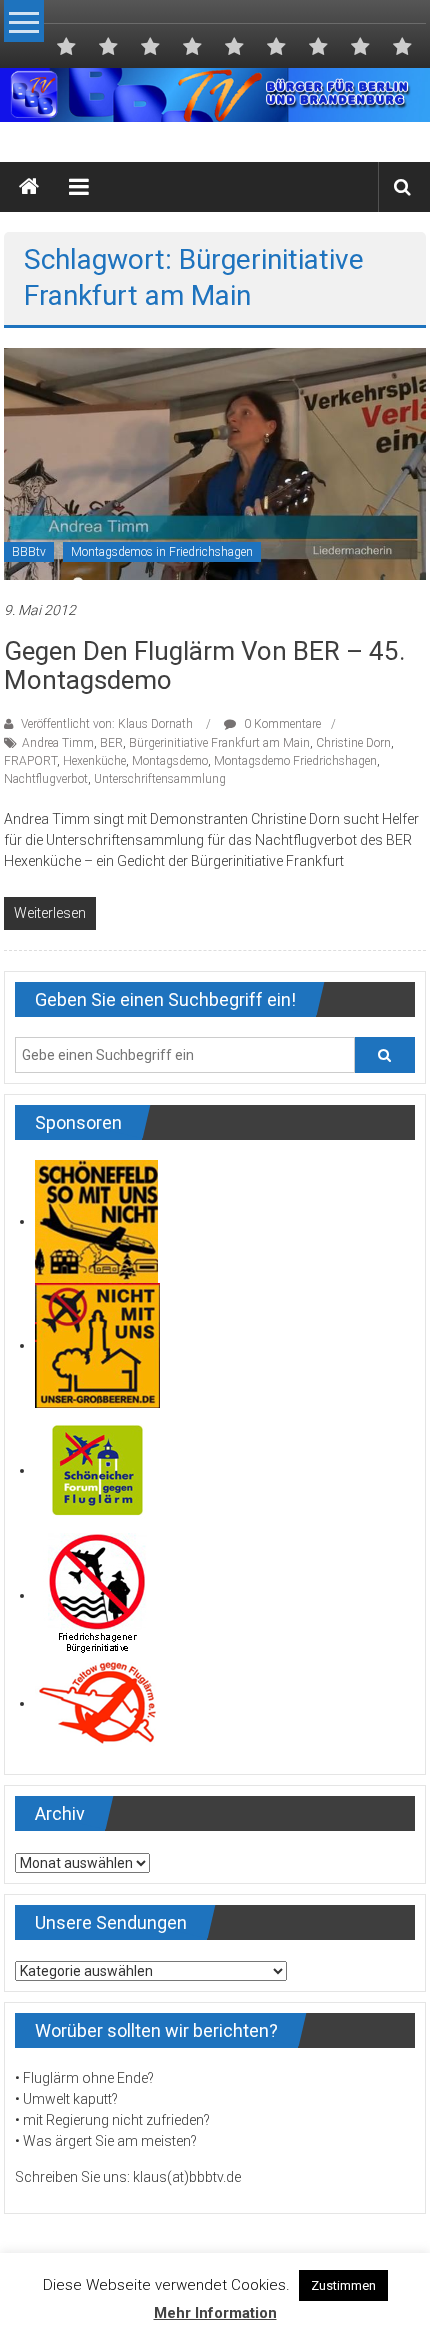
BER (111, 743)
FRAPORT (30, 761)
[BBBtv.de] (29, 187)
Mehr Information (215, 2313)
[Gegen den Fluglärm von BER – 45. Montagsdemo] (214, 463)
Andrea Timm (58, 743)
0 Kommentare (281, 724)
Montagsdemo (170, 761)
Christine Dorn (353, 743)
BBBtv (29, 552)
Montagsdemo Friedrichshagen (295, 761)
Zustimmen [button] (343, 2285)
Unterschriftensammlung (160, 779)
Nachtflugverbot (46, 779)
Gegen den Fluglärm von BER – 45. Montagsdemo (204, 665)
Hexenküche (94, 761)
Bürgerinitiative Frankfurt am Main (219, 743)
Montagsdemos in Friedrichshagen (162, 552)
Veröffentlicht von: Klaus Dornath (107, 724)
